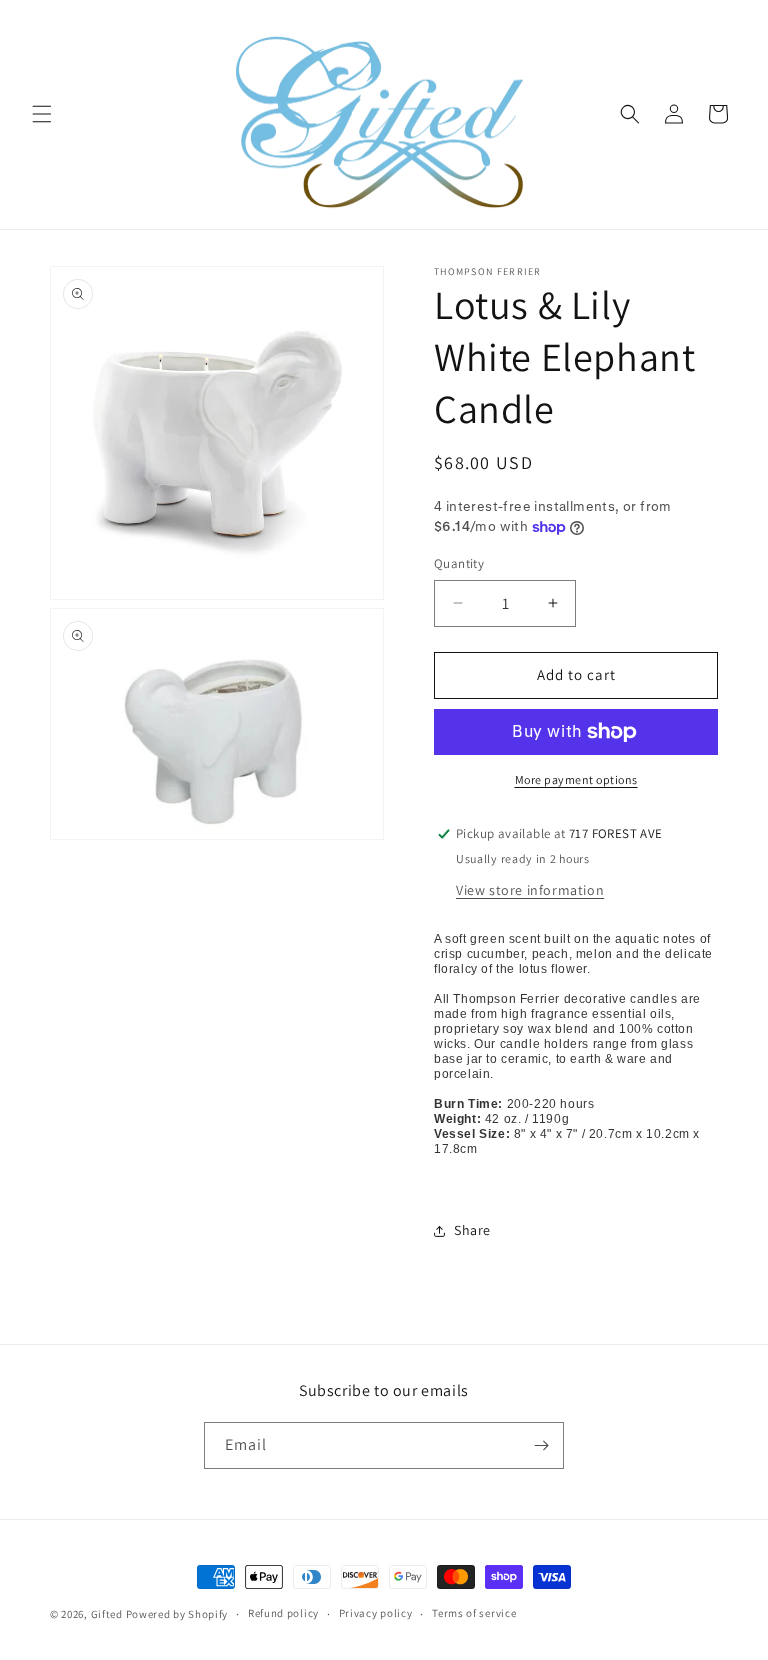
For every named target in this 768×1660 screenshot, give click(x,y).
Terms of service (474, 1613)
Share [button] (472, 1230)
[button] (42, 114)
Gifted (107, 1614)
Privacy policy (376, 1613)
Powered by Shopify (177, 1614)
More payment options (576, 779)
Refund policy (283, 1613)
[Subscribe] (541, 1445)
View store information (530, 890)
